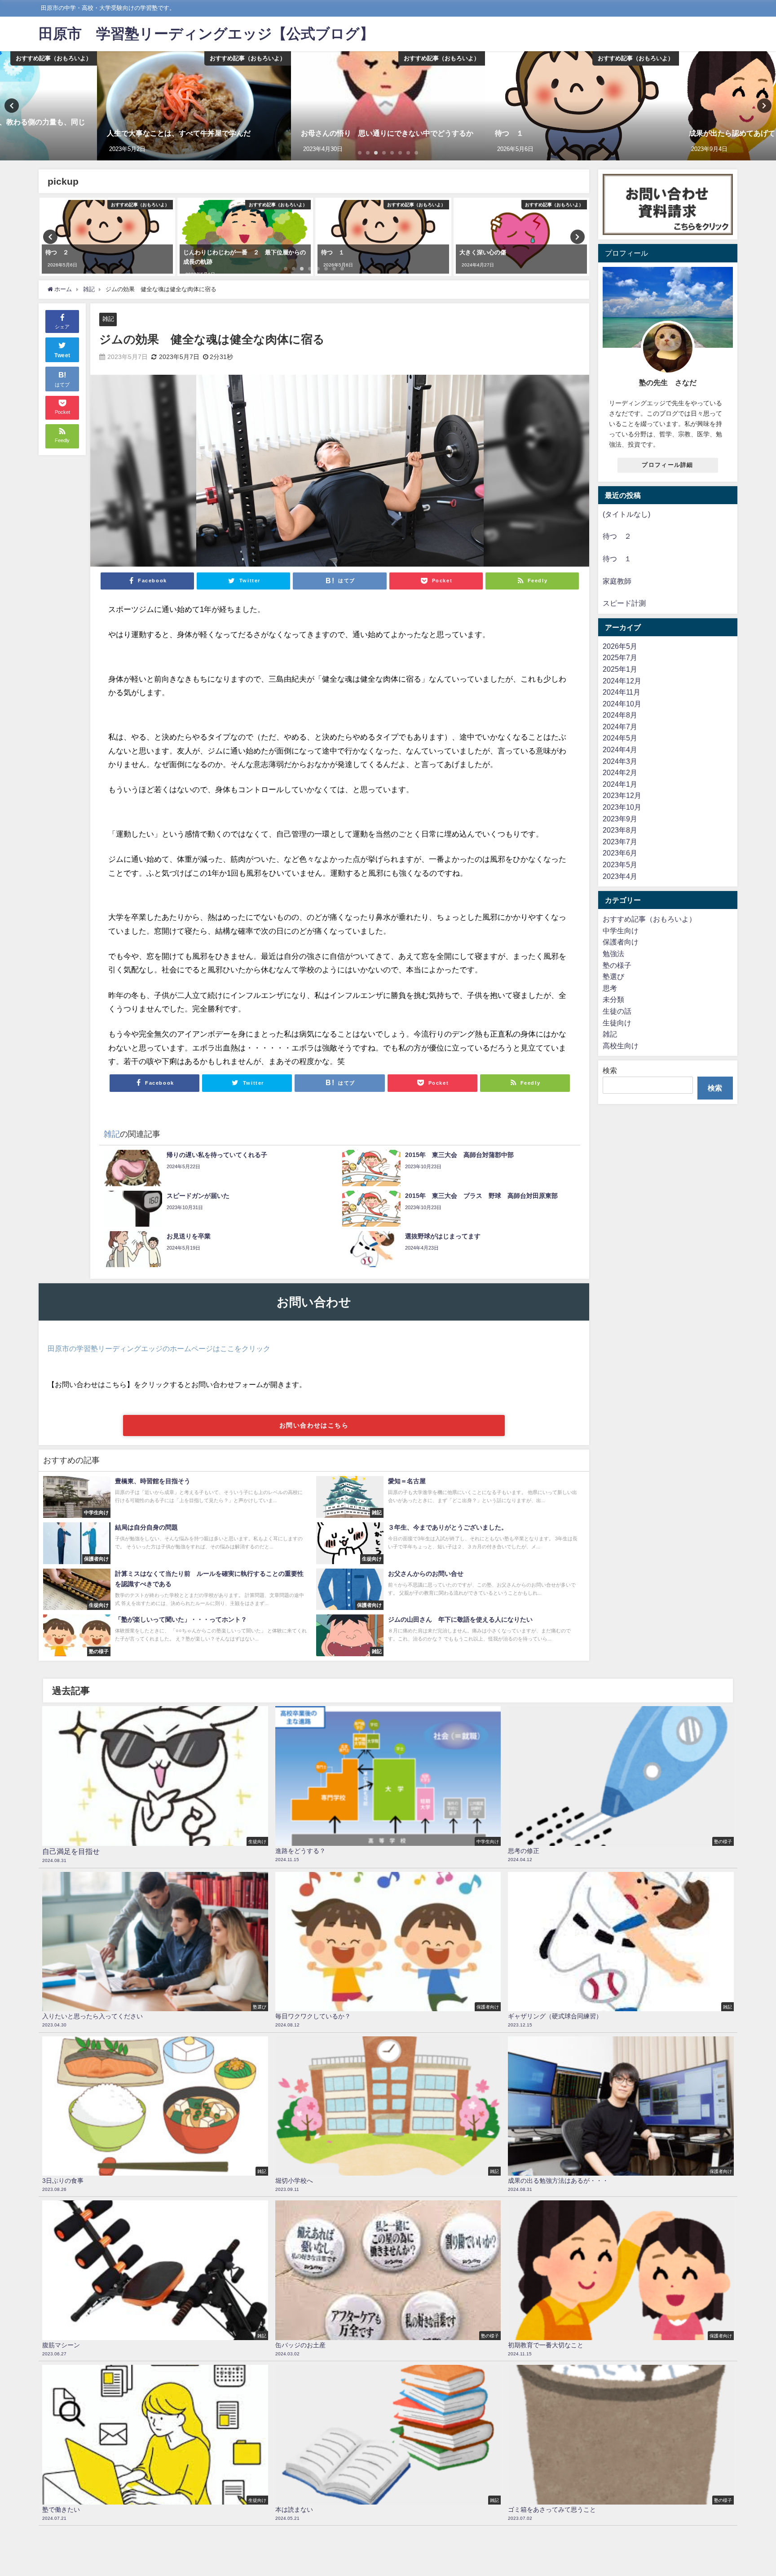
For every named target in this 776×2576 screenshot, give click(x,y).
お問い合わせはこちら (314, 1425)
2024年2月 (620, 772)
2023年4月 (620, 876)
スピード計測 (624, 603)
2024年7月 (620, 727)
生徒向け (617, 1023)
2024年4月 (620, 749)
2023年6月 (620, 853)
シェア (62, 327)
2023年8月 (620, 830)
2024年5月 (620, 738)
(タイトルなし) (626, 514)
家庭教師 (617, 581)
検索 (610, 1070)
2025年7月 (620, 657)
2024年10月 (622, 704)
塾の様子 (617, 965)
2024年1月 (620, 784)
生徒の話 (617, 1011)
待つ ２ (617, 536)
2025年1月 (620, 669)
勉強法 (613, 953)
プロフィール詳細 (667, 465)
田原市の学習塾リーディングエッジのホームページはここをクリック (159, 1348)
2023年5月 (620, 865)
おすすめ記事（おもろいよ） (649, 919)
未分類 (613, 999)
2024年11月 (622, 692)
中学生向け (621, 931)
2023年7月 (620, 842)
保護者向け (621, 942)
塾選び (613, 976)
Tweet (62, 355)
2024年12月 (622, 681)
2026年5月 (620, 646)
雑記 (108, 319)
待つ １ (617, 559)
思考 (610, 988)
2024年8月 (620, 715)
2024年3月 (620, 761)
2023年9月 (620, 819)
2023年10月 (622, 807)
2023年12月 (622, 795)
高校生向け (621, 1046)
